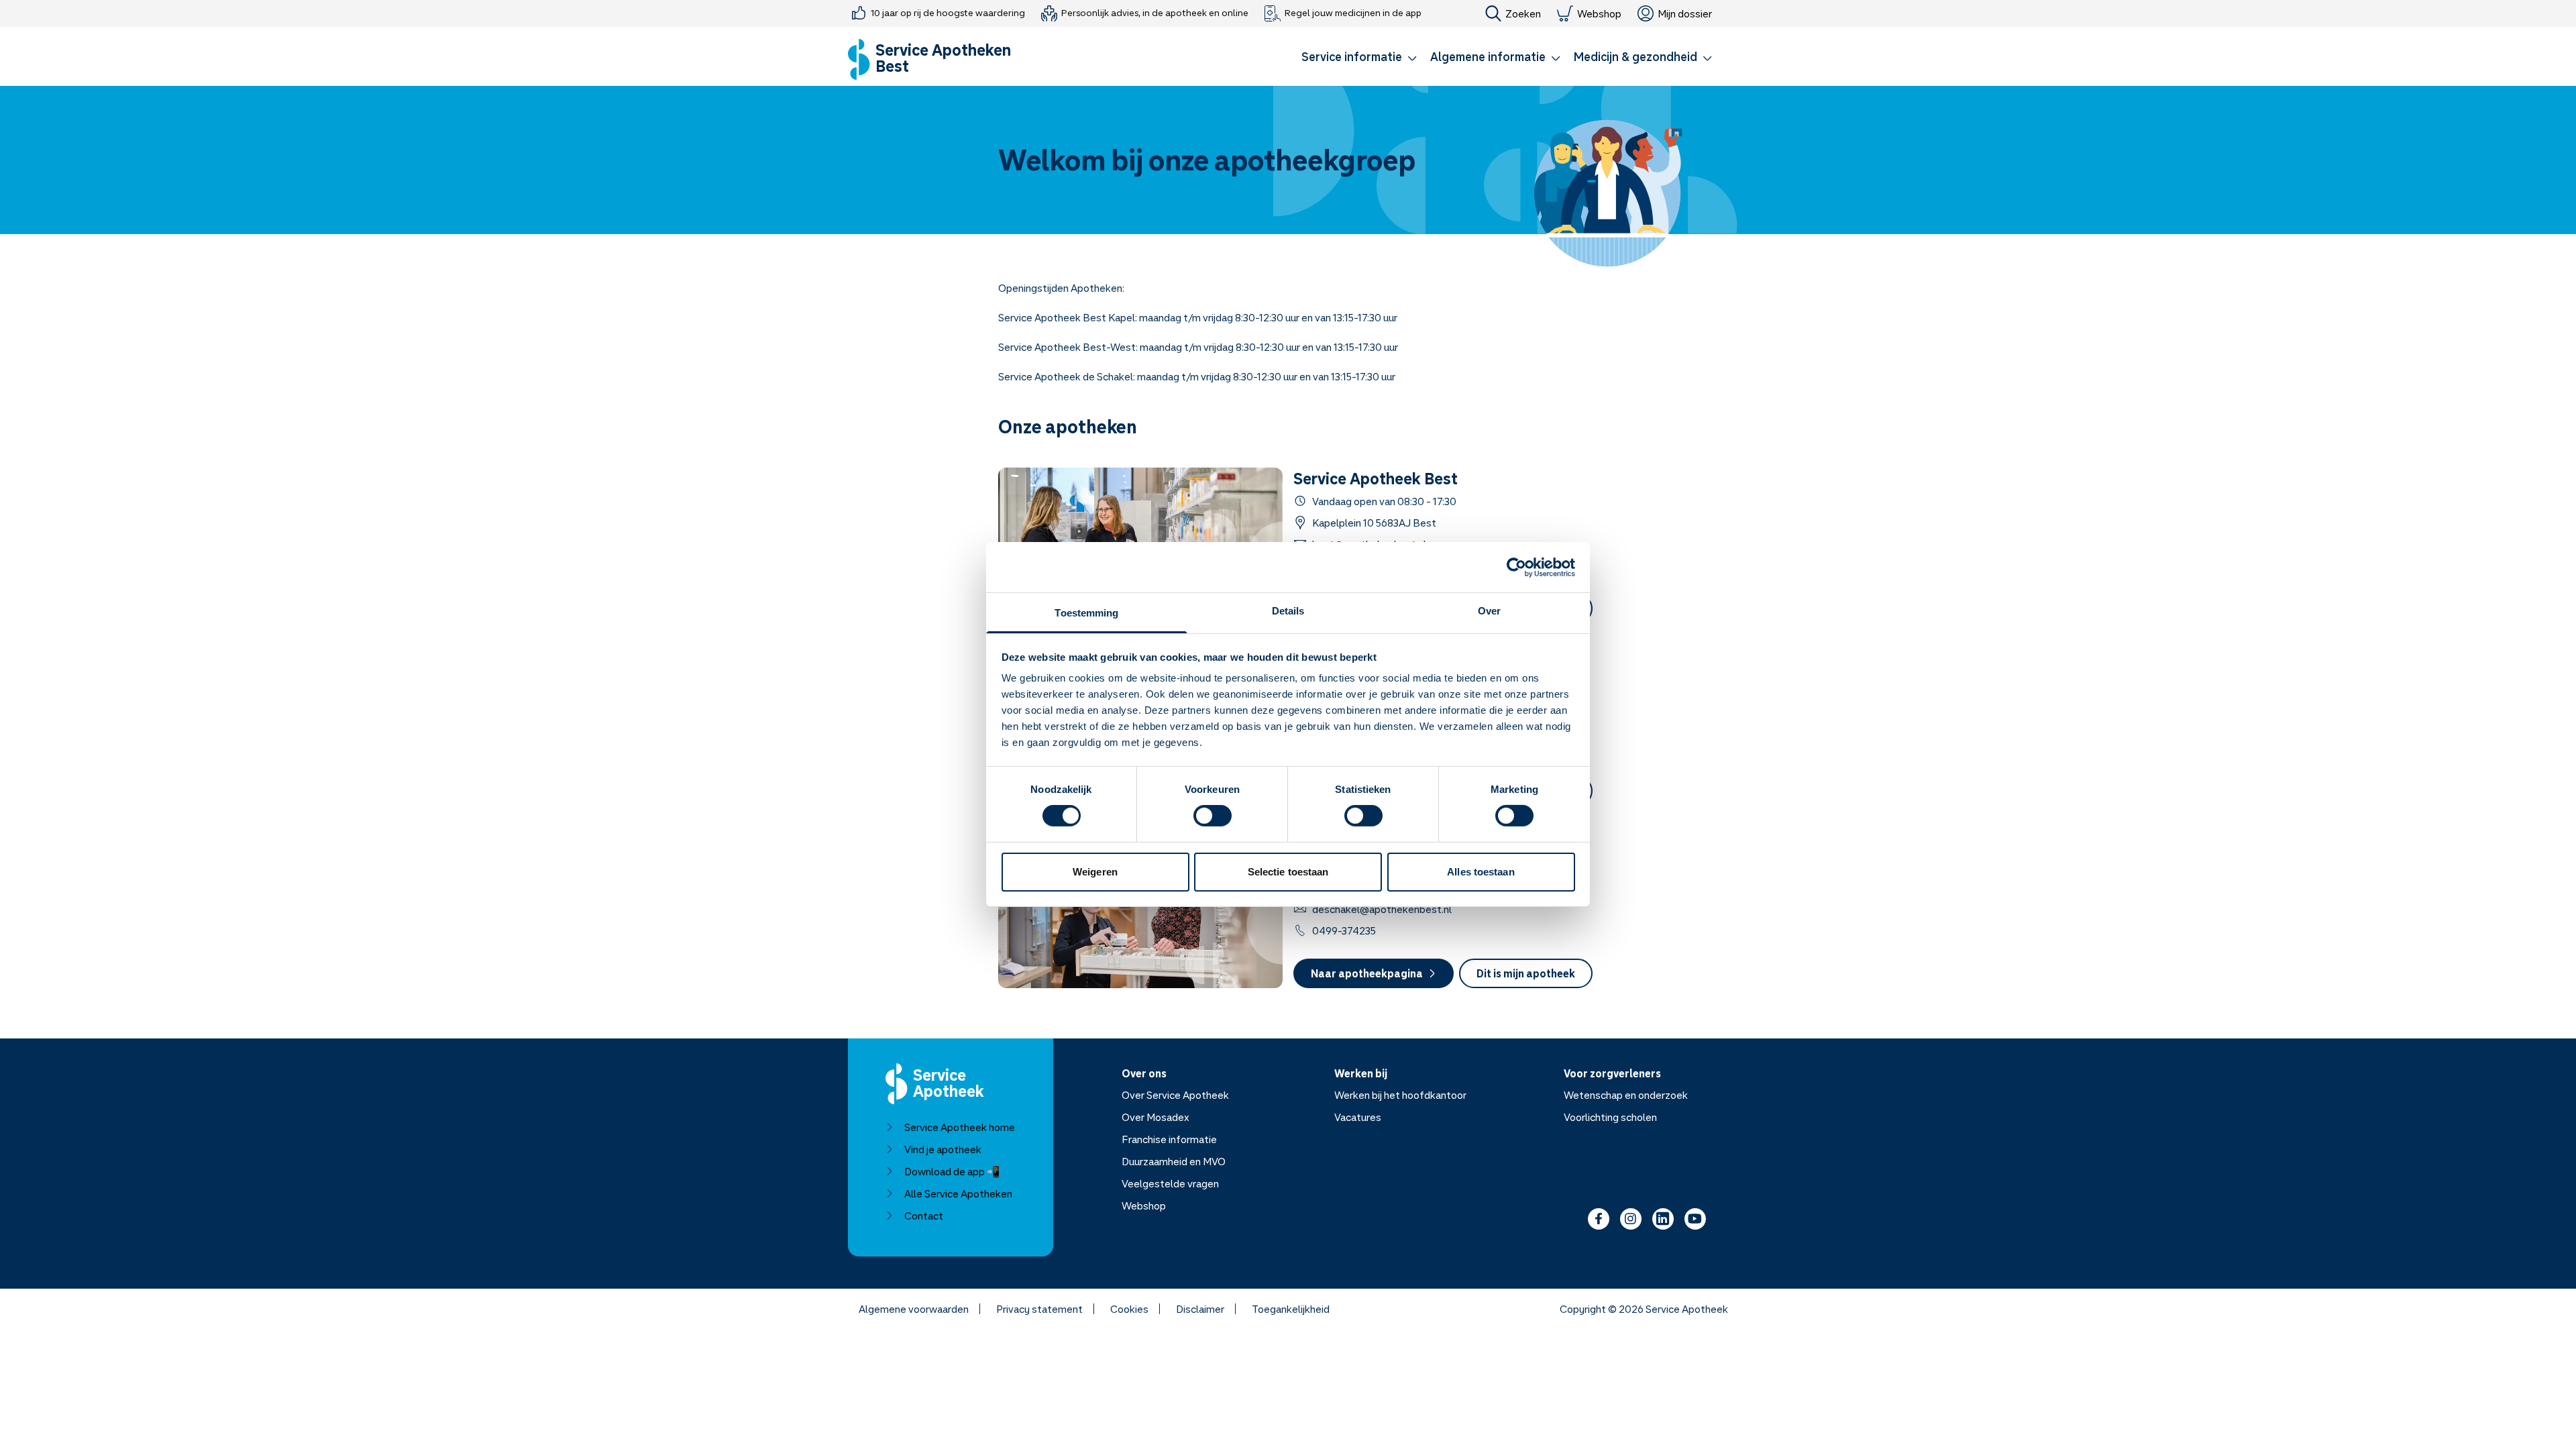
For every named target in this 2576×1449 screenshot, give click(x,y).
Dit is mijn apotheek (1526, 973)
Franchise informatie (1169, 1139)
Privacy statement (1039, 1309)
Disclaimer (1200, 1309)
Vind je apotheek (943, 1149)
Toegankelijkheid (1291, 1309)
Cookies (1129, 1309)
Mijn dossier (1685, 13)
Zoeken (1523, 13)
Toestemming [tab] (1086, 613)
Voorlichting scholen (1610, 1117)
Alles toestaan (1481, 872)
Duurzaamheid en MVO (1174, 1161)
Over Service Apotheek (1175, 1095)
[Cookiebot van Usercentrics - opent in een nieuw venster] (1516, 567)
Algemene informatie (1488, 56)
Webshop (1599, 13)
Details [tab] (1288, 611)
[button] (1359, 59)
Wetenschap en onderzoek (1626, 1095)
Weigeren (1095, 872)
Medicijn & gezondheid (1635, 56)
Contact (924, 1216)
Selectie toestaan (1288, 872)
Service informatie (1352, 56)
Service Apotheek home (960, 1127)
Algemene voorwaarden (914, 1309)
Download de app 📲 (952, 1171)
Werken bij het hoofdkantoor (1400, 1095)
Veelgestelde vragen (1170, 1183)
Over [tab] (1489, 611)
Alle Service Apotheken (958, 1193)
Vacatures (1358, 1117)
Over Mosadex (1156, 1117)
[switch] (1213, 816)
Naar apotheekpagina (1367, 973)
